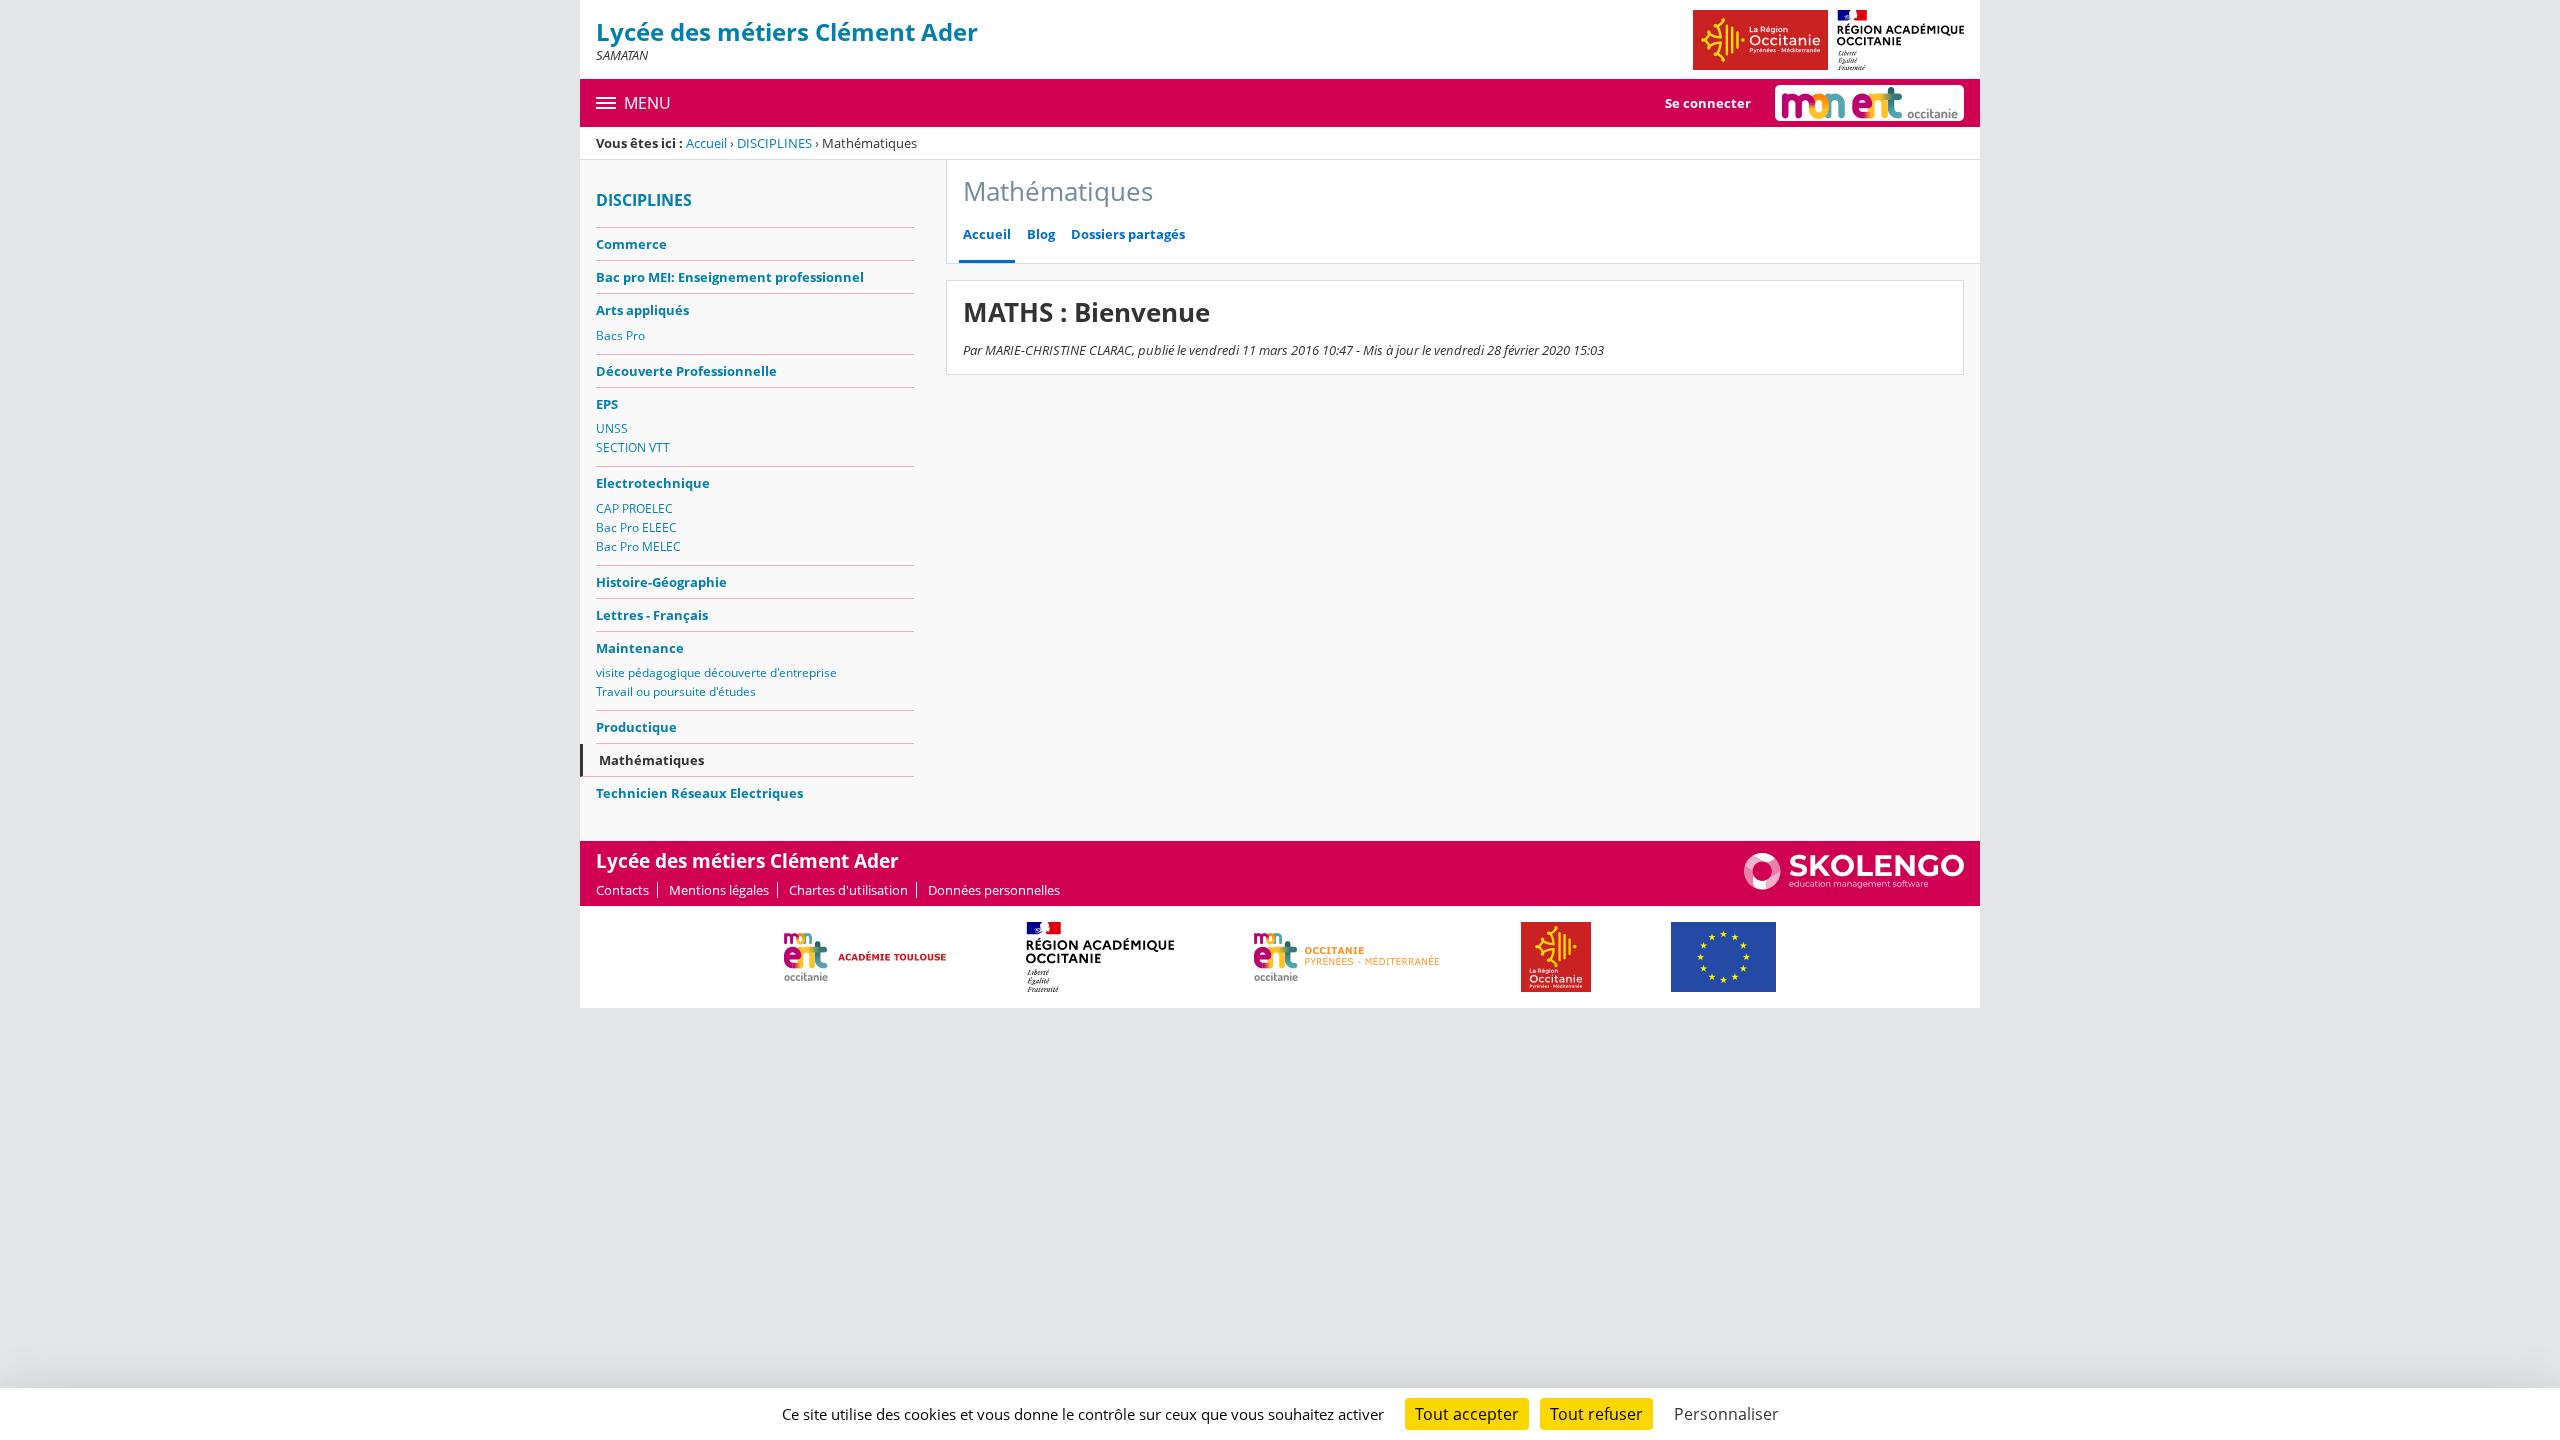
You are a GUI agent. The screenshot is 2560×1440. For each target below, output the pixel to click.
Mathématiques (651, 760)
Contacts (622, 890)
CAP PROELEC (634, 508)
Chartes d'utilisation (848, 890)
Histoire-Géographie (661, 582)
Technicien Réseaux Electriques (699, 793)
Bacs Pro (620, 335)
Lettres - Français (652, 615)
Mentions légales (719, 890)
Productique (636, 727)
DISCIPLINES (774, 143)
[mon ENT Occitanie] (1869, 103)
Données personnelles (994, 890)
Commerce (631, 244)
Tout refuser (1596, 1414)
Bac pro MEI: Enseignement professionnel (730, 277)
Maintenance (640, 648)
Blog (1041, 234)
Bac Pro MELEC (638, 546)
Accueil (706, 143)
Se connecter (1708, 103)
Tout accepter (1467, 1414)
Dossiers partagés (1128, 234)
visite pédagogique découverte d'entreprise (716, 672)
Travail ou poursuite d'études (676, 691)
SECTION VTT (633, 447)
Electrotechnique (653, 483)
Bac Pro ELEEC (636, 527)
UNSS (612, 428)
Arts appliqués (642, 310)
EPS (607, 404)
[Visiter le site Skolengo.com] (1854, 885)
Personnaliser (1726, 1414)
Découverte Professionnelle (686, 371)
